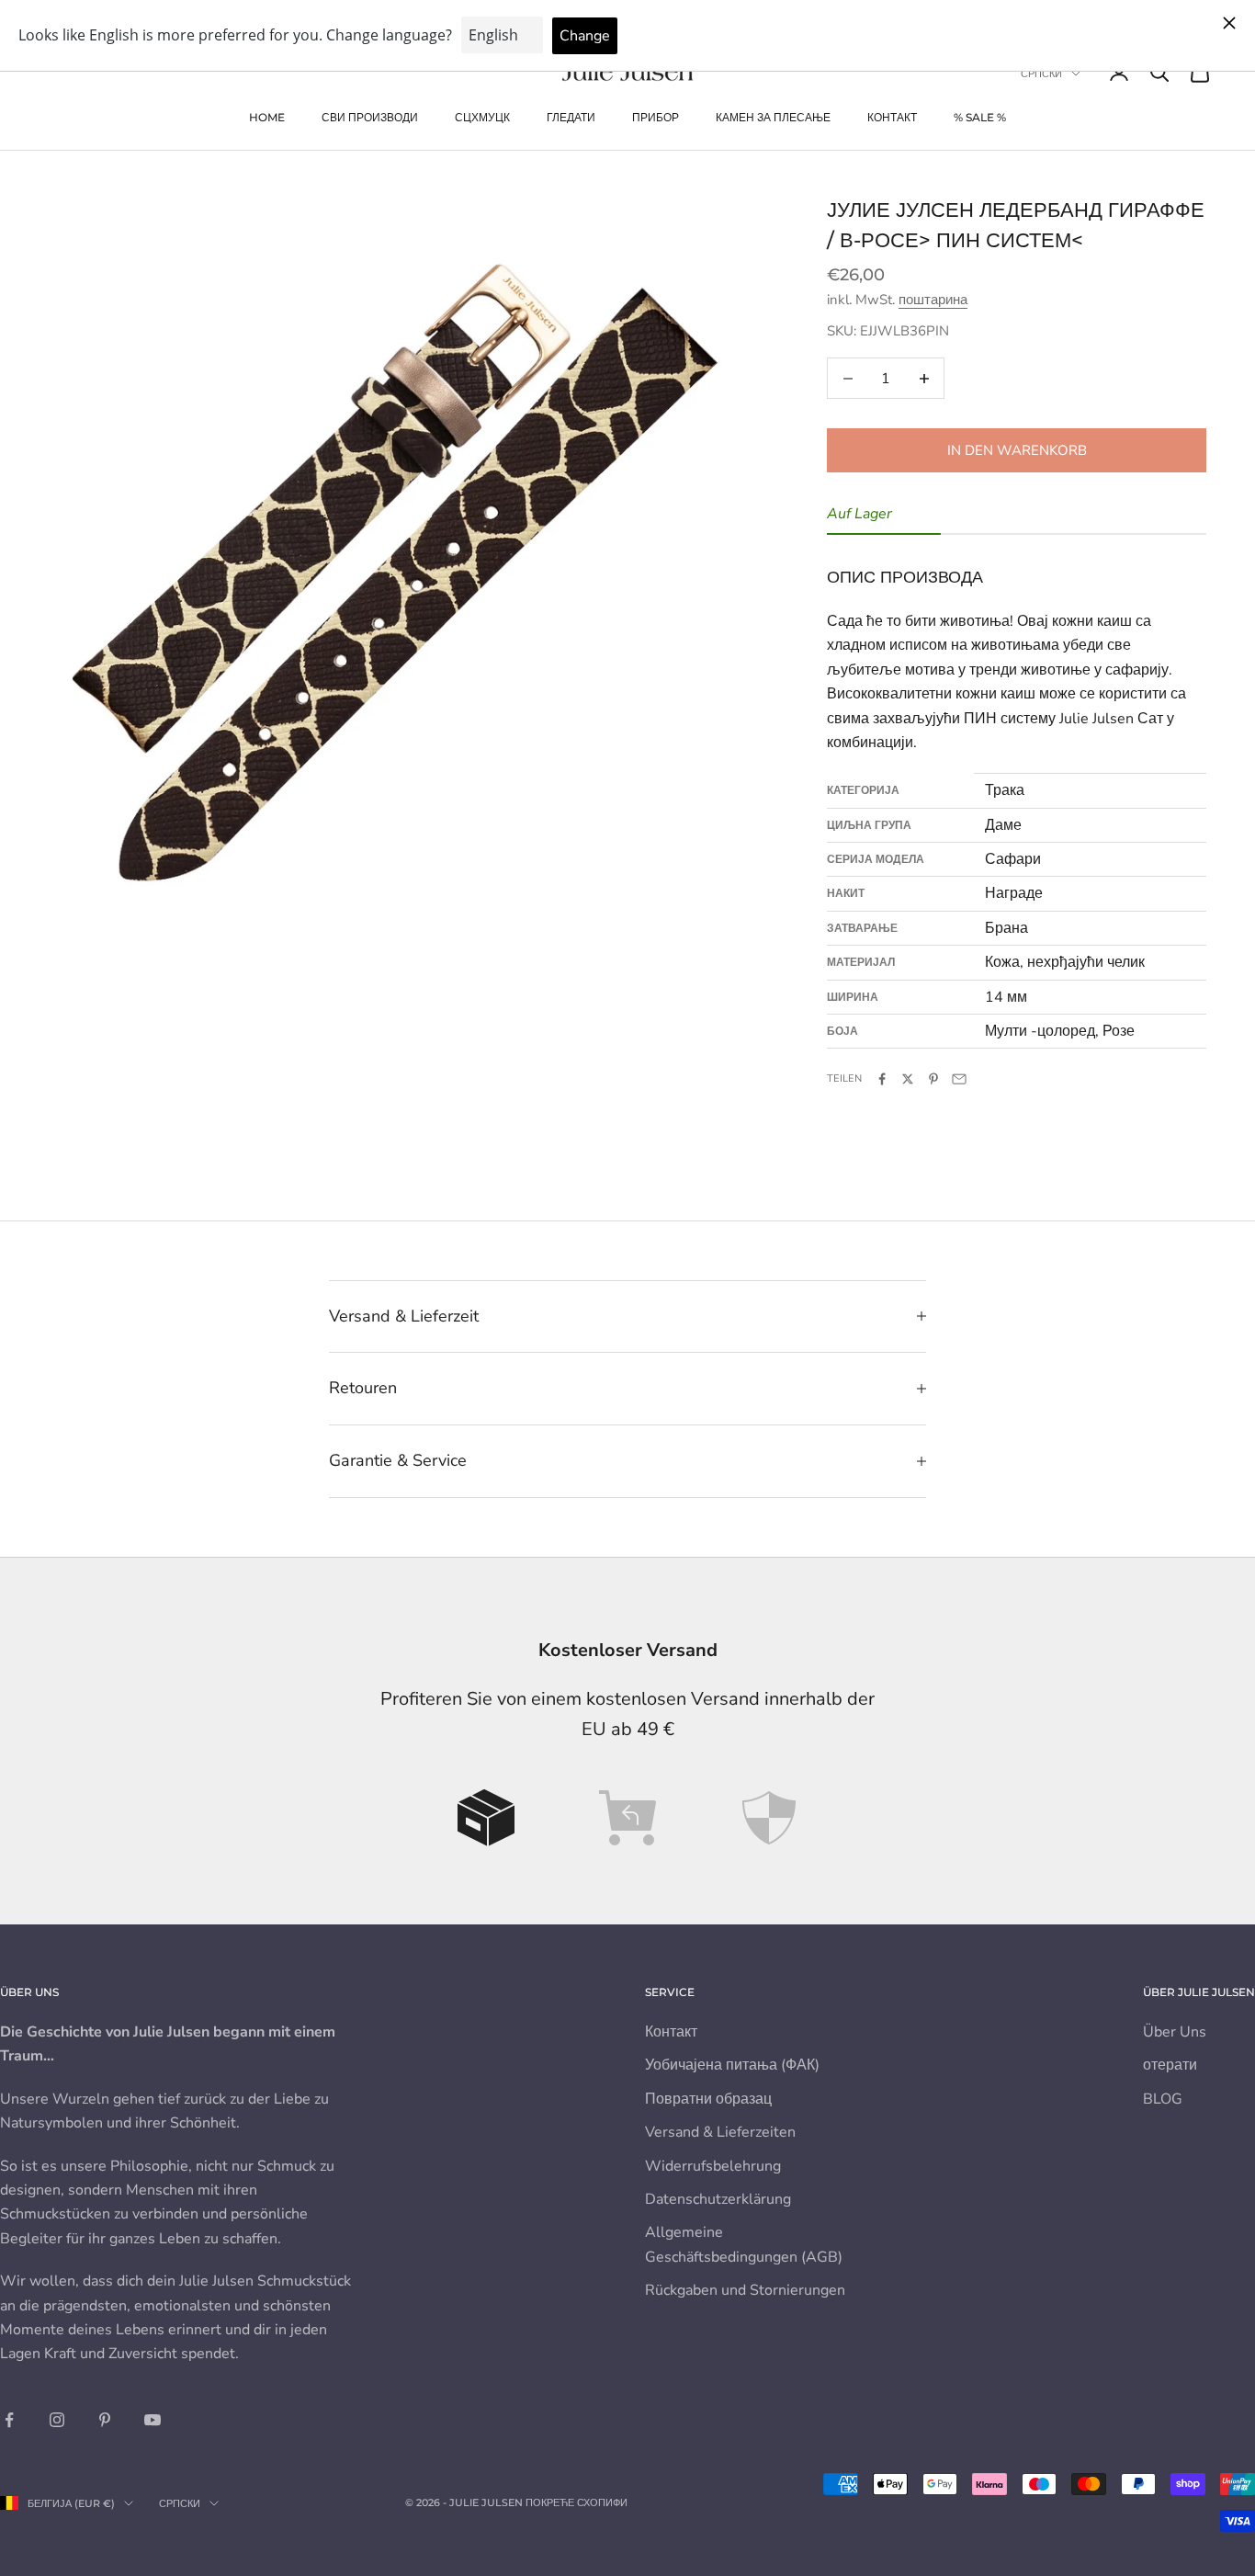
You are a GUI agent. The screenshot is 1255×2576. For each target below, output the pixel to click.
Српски (1041, 74)
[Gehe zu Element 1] (486, 1818)
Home (267, 117)
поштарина (933, 300)
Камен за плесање (773, 117)
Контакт (892, 117)
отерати (1170, 2065)
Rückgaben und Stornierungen (745, 2290)
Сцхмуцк (482, 117)
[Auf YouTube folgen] (153, 2420)
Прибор (656, 117)
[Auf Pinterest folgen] (105, 2420)
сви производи (370, 117)
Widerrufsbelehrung (713, 2166)
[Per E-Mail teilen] (959, 1079)
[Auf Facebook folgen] (9, 2420)
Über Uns (1175, 2032)
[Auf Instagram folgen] (57, 2420)
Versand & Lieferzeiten (720, 2132)
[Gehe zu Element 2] (627, 1818)
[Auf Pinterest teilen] (933, 1079)
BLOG (1163, 2099)
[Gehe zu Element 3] (769, 1818)
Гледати (571, 117)
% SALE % (980, 117)
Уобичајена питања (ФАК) (732, 2065)
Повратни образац (708, 2099)
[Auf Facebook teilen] (882, 1079)
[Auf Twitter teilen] (908, 1079)
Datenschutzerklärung (718, 2199)
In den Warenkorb (1017, 450)
